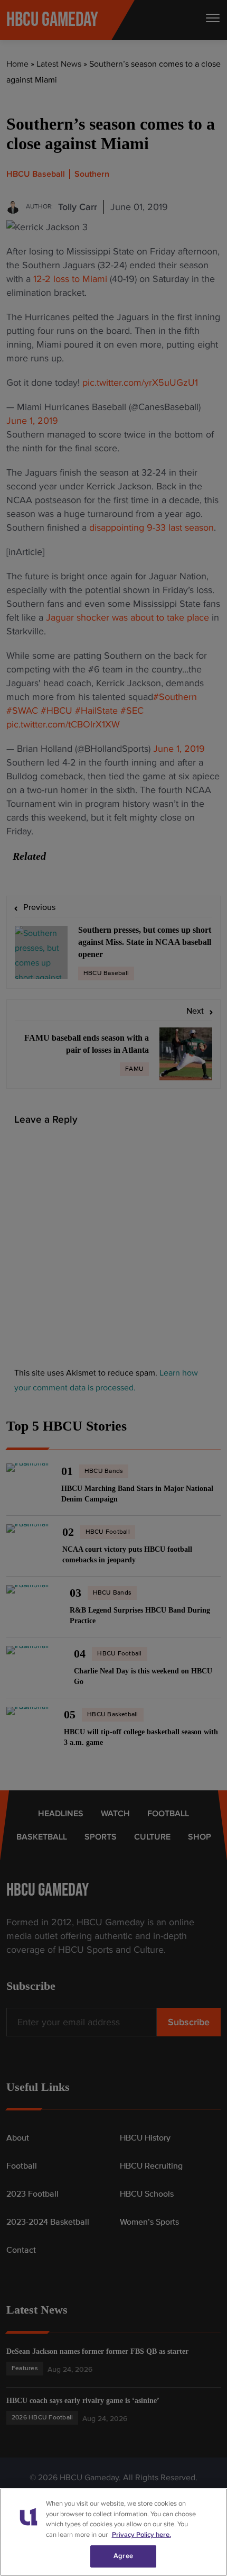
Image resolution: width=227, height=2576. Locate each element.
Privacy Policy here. (141, 2535)
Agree (123, 2556)
